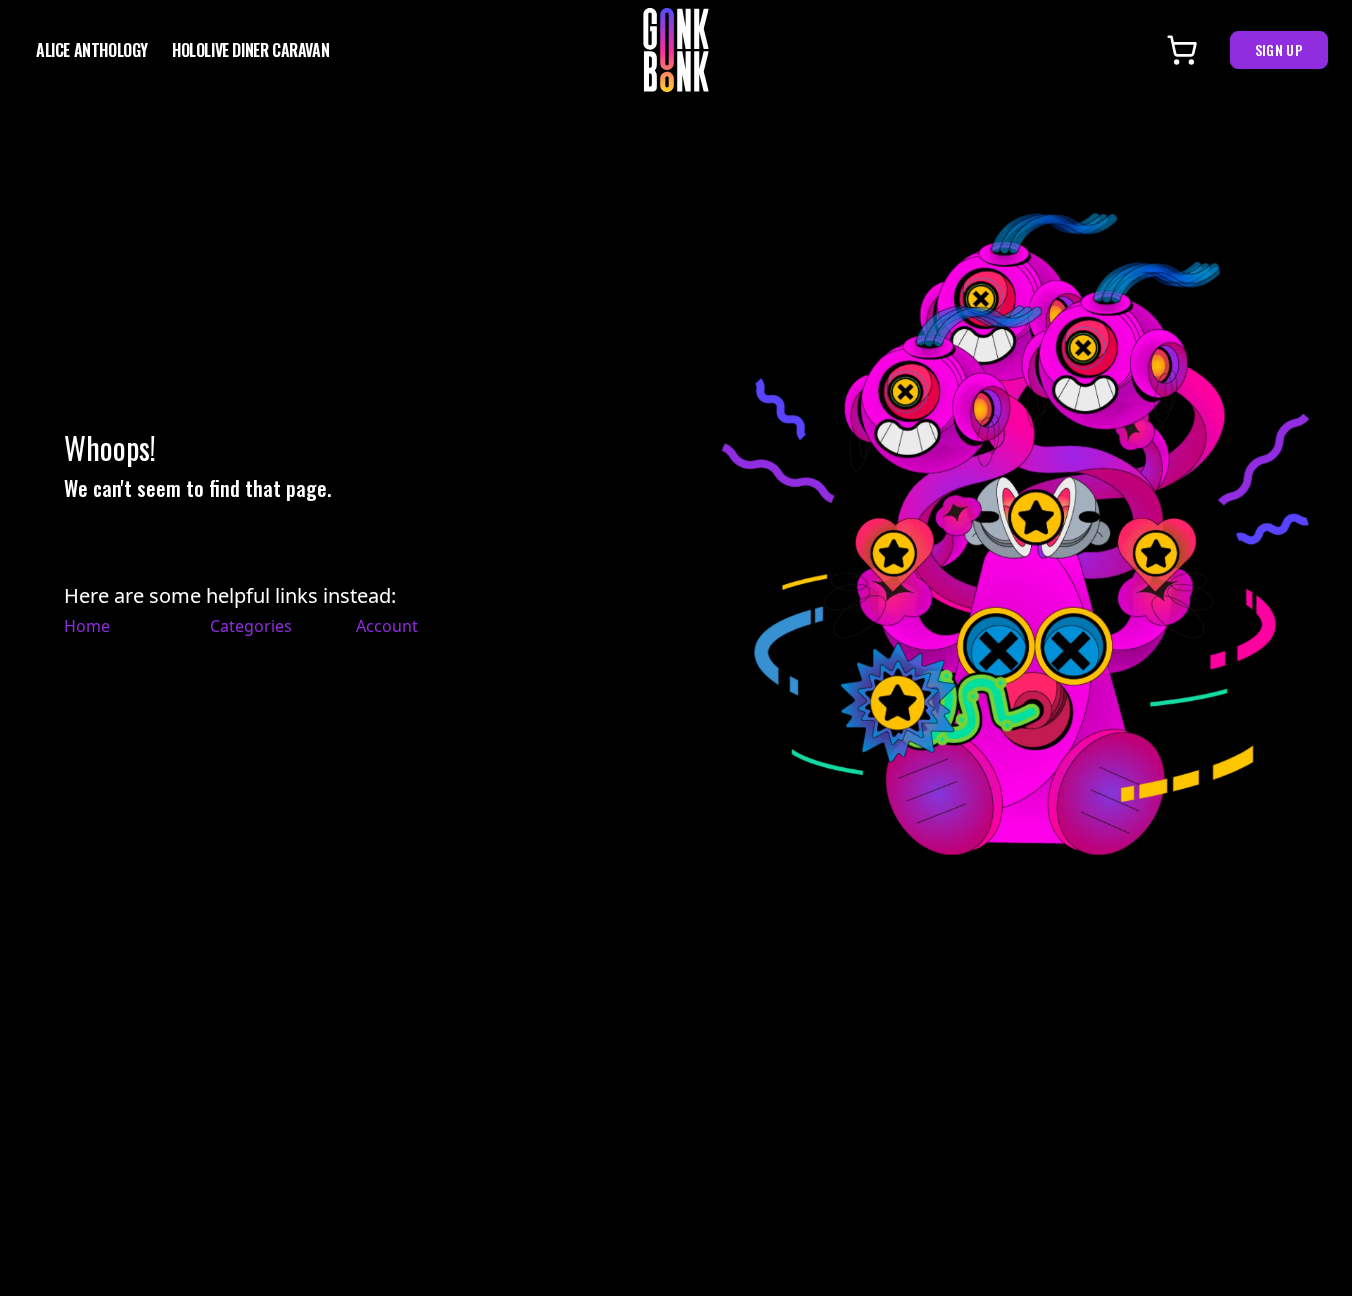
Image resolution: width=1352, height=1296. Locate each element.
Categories (251, 626)
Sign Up (1279, 49)
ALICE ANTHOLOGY (92, 50)
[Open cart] (1182, 50)
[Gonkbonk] (676, 50)
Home (87, 626)
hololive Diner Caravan (250, 50)
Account (387, 626)
